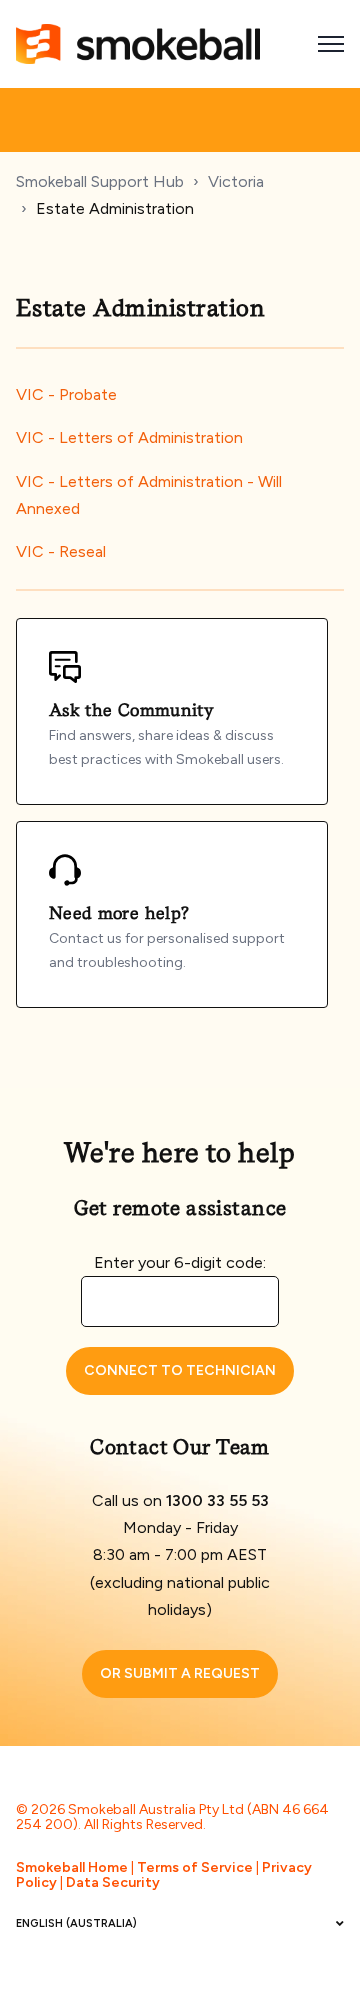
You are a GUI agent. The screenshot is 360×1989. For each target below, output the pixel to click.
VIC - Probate (66, 394)
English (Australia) (76, 1923)
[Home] (138, 44)
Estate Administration (115, 208)
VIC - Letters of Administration (129, 437)
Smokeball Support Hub (100, 181)
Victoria (236, 181)
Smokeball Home (72, 1867)
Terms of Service (195, 1867)
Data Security (113, 1882)
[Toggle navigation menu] (331, 44)
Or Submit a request (180, 1673)
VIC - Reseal (61, 551)
